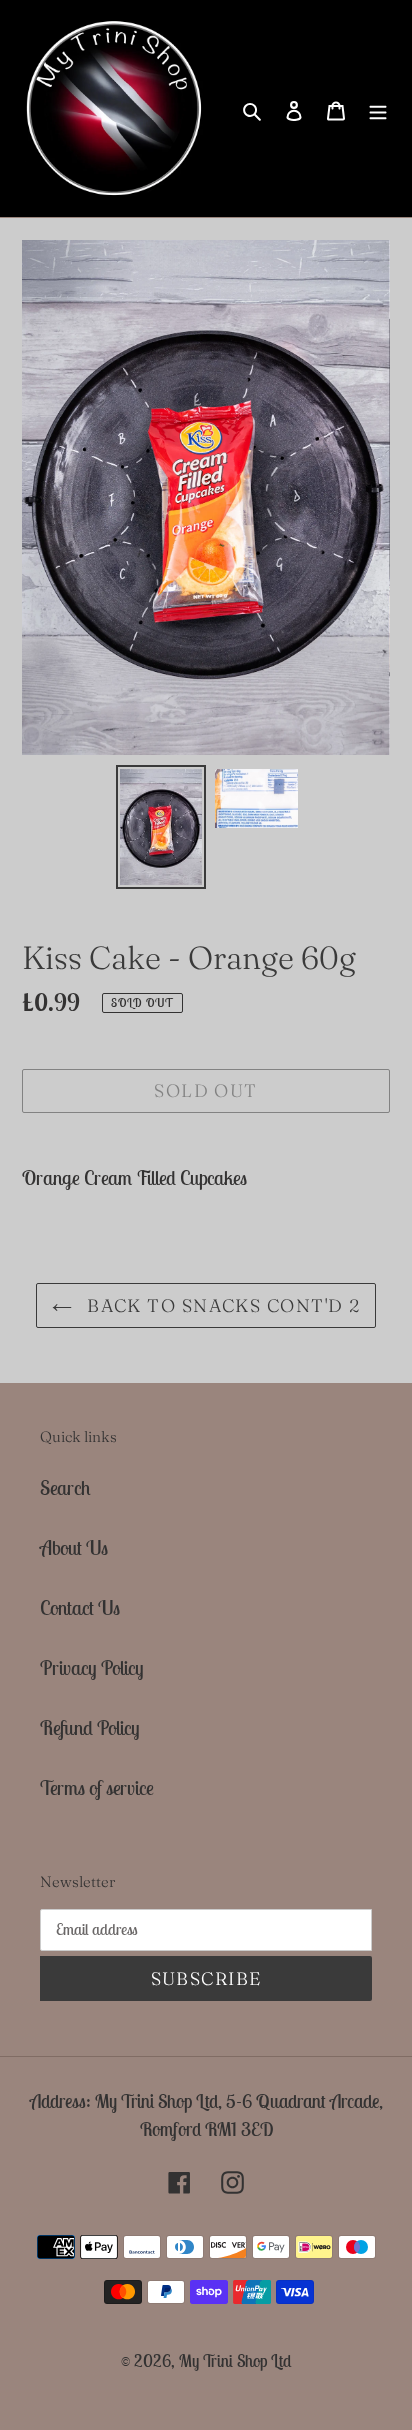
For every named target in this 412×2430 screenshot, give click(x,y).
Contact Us (80, 1607)
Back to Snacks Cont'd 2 (221, 1305)
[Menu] (378, 109)
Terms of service (97, 1787)
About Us (74, 1547)
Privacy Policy (92, 1667)
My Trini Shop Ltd (235, 2361)
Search (65, 1487)
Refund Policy (90, 1727)
